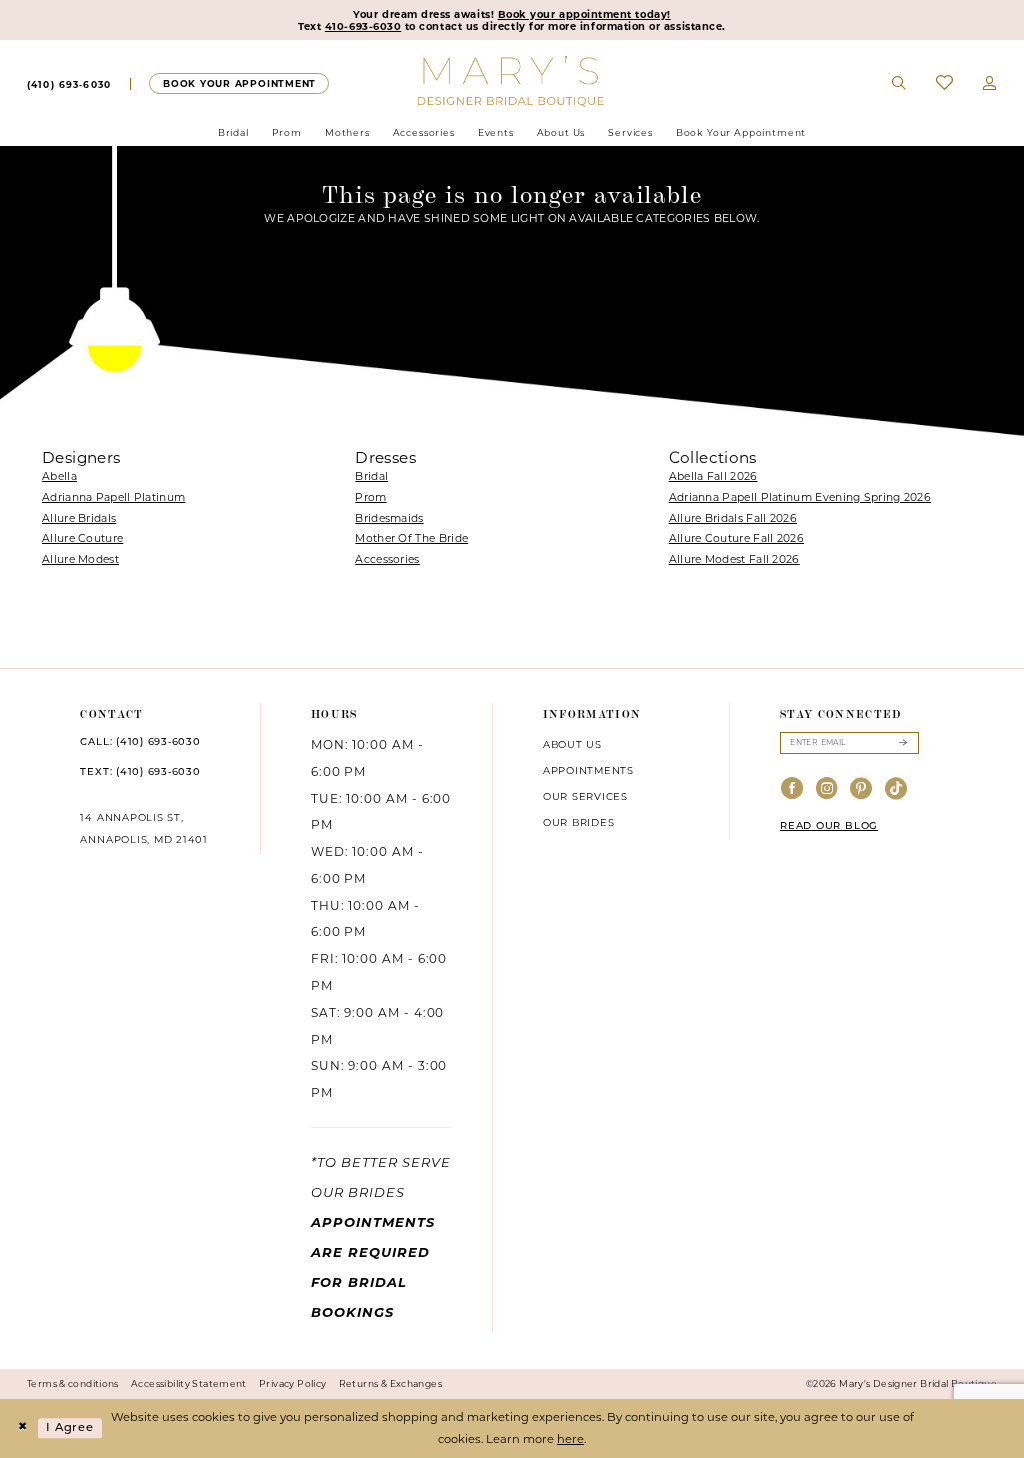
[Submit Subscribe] (902, 742)
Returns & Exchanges (390, 1383)
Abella (59, 476)
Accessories (387, 559)
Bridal (371, 476)
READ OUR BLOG (829, 826)
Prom (370, 497)
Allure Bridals (79, 518)
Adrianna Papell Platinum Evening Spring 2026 (800, 497)
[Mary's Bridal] (512, 80)
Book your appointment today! (584, 14)
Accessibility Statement (189, 1383)
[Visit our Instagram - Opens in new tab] (827, 789)
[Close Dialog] (22, 1428)
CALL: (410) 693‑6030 (140, 742)
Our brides (579, 822)
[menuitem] (69, 84)
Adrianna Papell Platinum (113, 497)
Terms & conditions (73, 1383)
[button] (990, 84)
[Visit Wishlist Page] (944, 83)
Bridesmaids (389, 518)
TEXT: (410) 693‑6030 (140, 772)
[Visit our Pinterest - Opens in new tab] (861, 789)
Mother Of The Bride (411, 538)
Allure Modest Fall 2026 (734, 559)
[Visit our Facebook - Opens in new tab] (792, 789)
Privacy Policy (292, 1383)
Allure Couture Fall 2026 (736, 538)
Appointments (588, 770)
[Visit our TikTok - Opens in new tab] (896, 789)
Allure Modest (80, 559)
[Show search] (900, 84)
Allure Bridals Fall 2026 (733, 518)
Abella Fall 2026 (713, 476)
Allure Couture (82, 538)
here (570, 1439)
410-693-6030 (363, 26)
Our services (585, 796)
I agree (70, 1428)
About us (572, 744)
